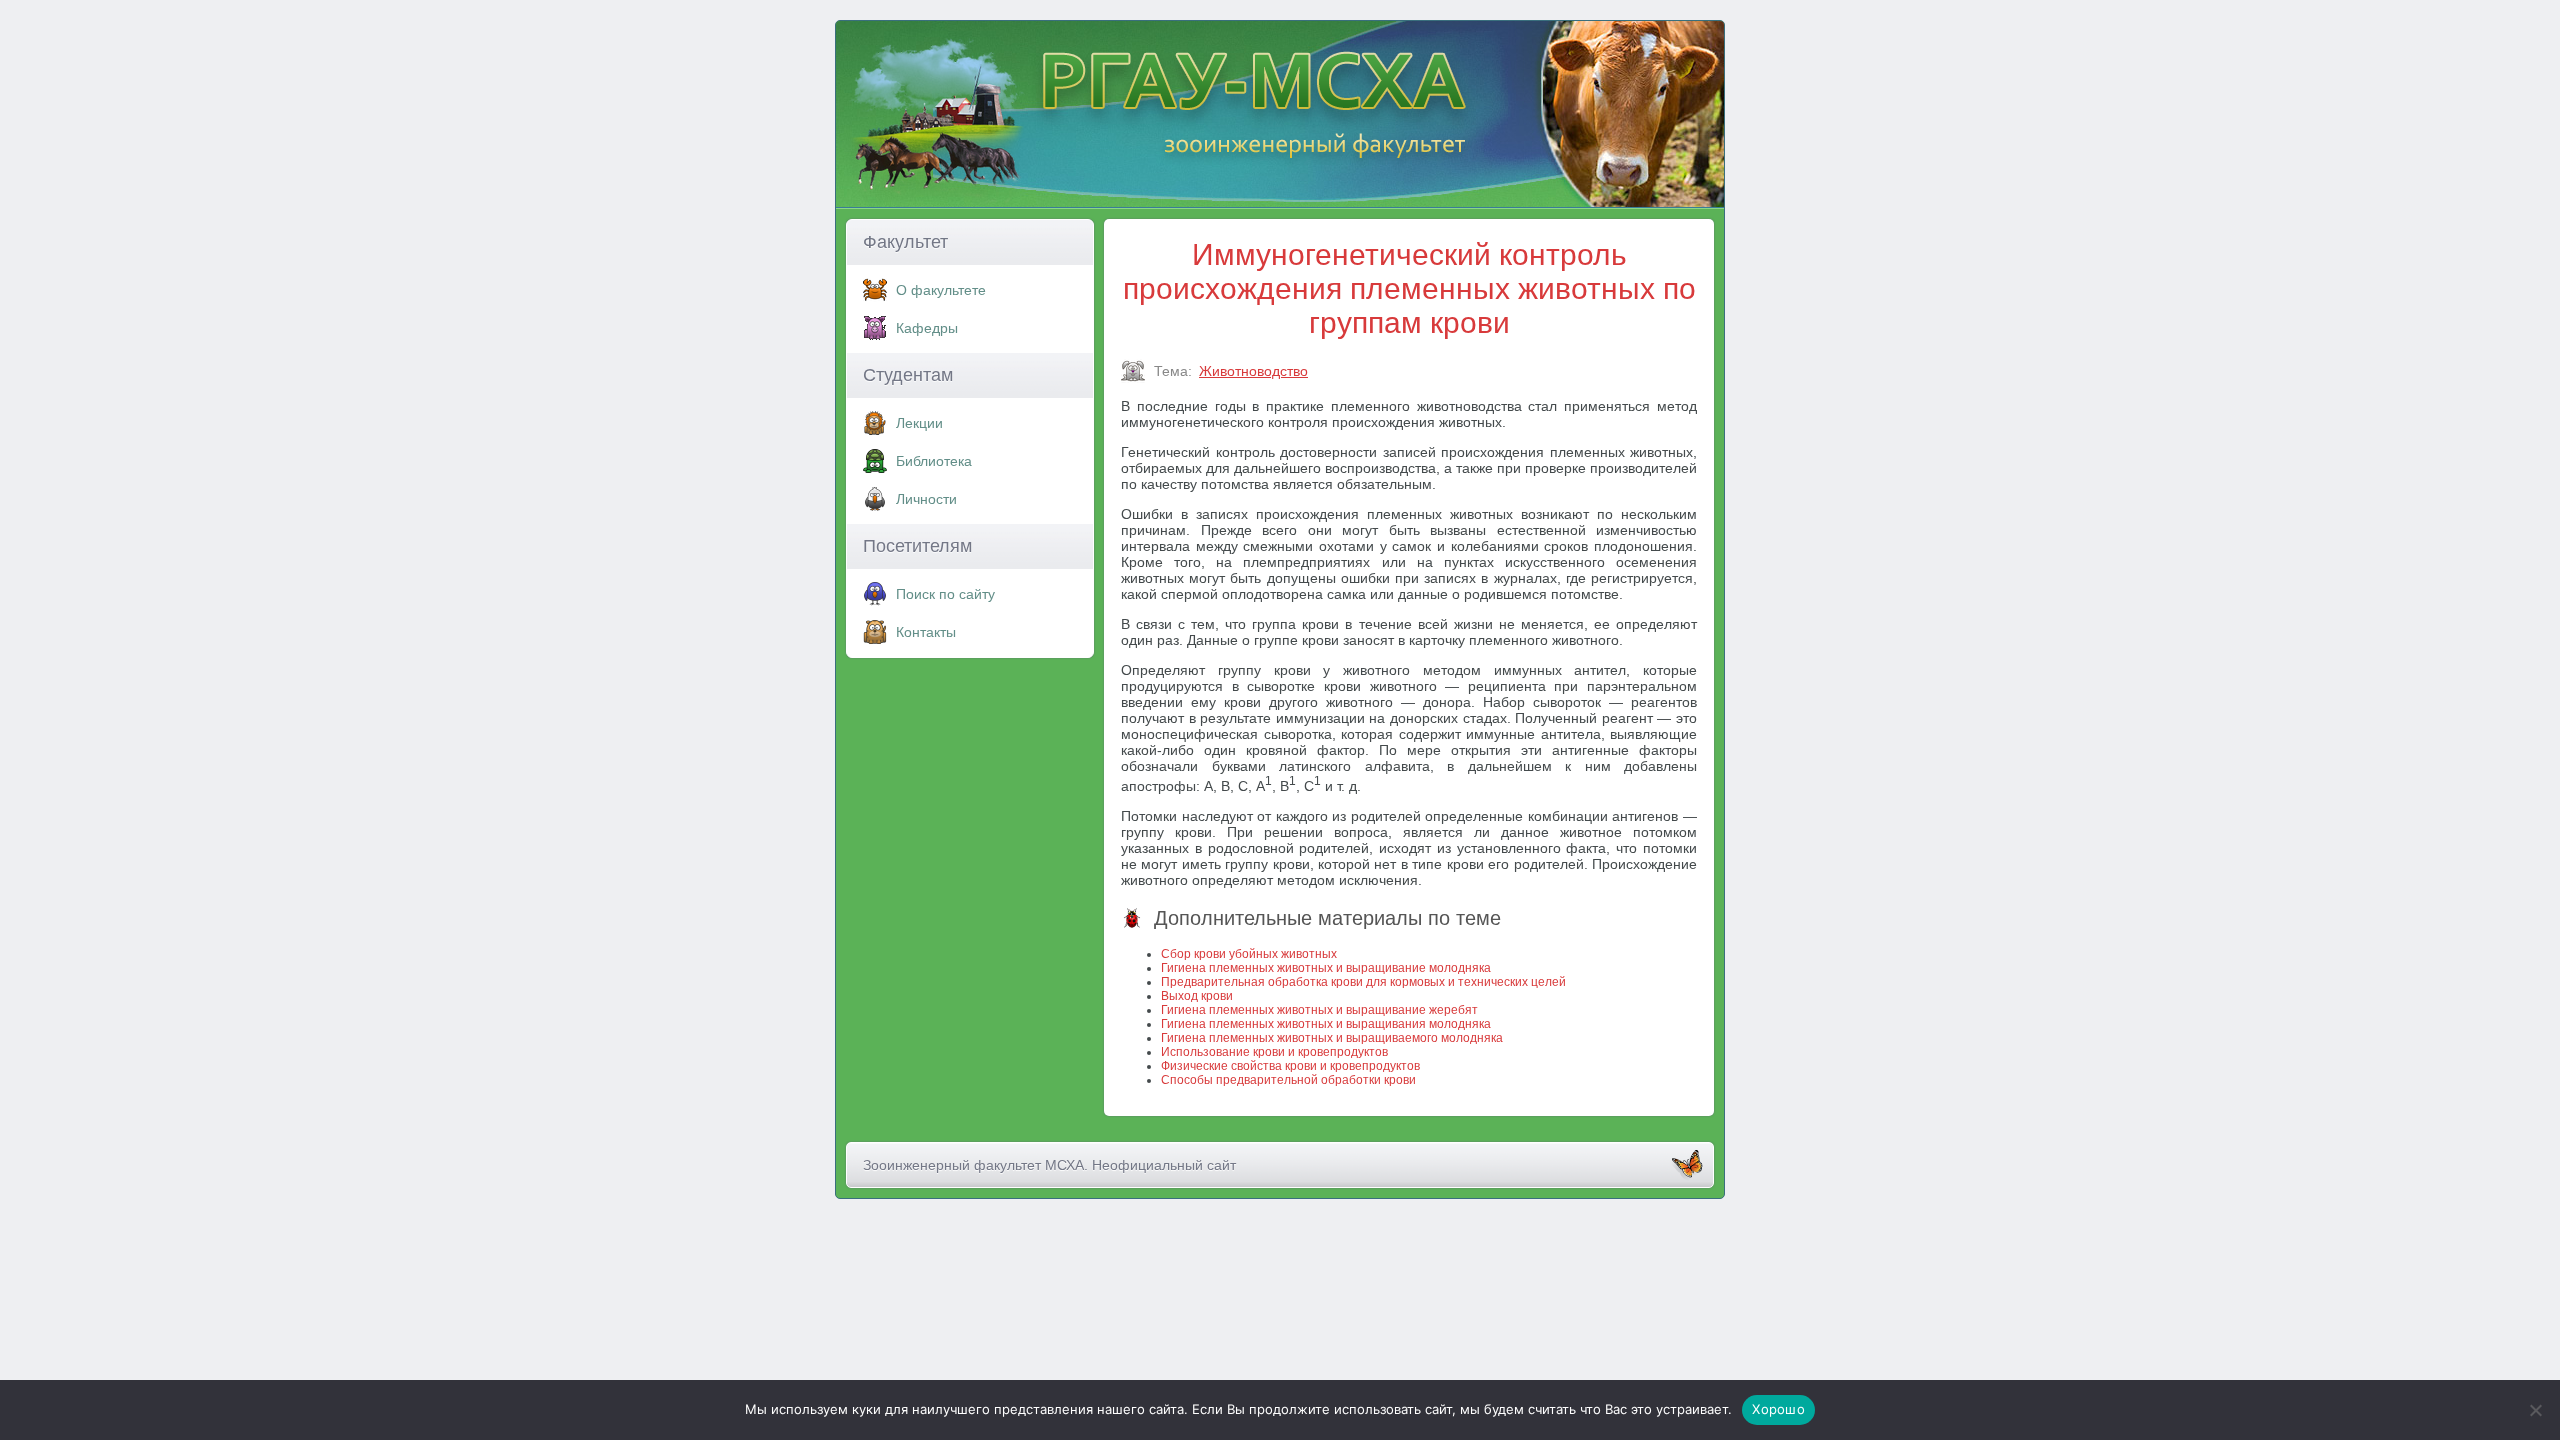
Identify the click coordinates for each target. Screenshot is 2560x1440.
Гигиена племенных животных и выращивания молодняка (1326, 1024)
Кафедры (927, 328)
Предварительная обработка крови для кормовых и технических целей (1363, 982)
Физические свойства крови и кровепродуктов (1290, 1066)
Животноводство (1253, 371)
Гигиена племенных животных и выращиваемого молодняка (1332, 1038)
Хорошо (1778, 1409)
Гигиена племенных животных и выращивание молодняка (1326, 968)
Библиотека (934, 461)
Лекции (919, 423)
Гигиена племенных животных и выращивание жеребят (1319, 1010)
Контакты (926, 632)
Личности (926, 499)
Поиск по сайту (945, 594)
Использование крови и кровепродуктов (1274, 1052)
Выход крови (1197, 996)
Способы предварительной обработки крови (1288, 1080)
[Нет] (2535, 1410)
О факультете (941, 290)
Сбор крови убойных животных (1249, 954)
